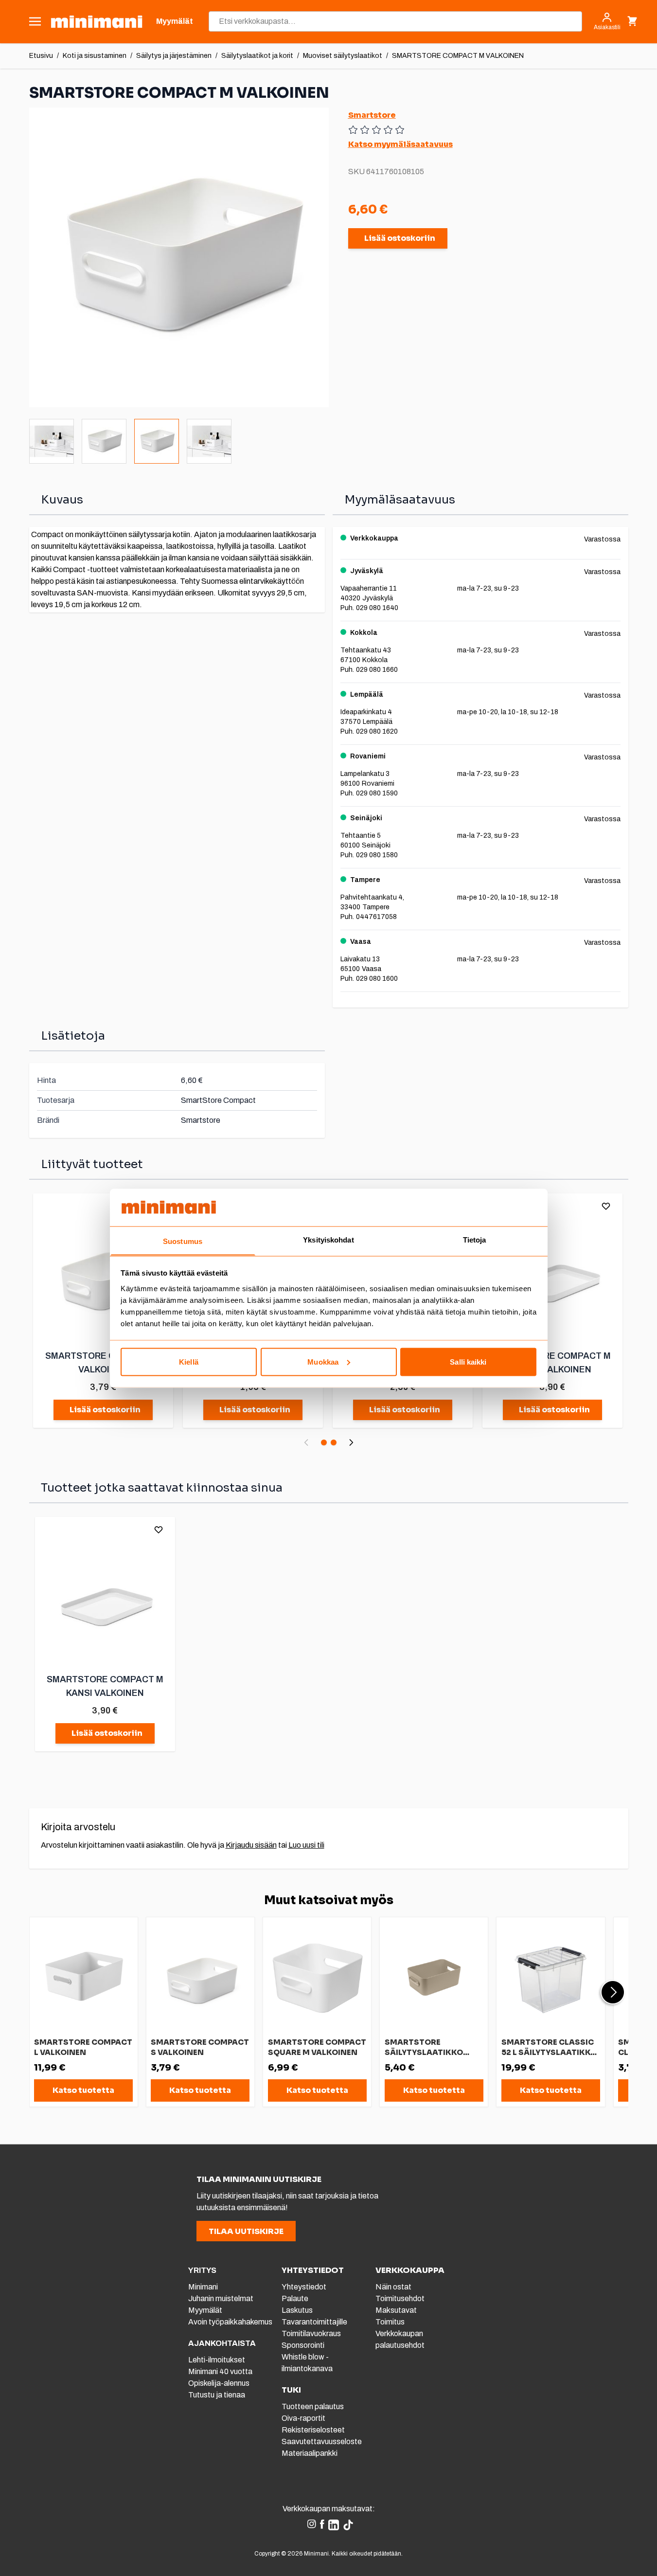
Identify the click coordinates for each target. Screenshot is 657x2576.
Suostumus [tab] (183, 1241)
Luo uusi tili (306, 1845)
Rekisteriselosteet (313, 2430)
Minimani (203, 2287)
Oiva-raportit (303, 2418)
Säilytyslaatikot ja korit (257, 56)
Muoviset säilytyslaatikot (343, 56)
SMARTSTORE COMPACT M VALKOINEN (458, 56)
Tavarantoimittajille (314, 2322)
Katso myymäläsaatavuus (400, 144)
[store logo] (97, 22)
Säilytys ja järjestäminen (174, 56)
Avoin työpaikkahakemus (230, 2322)
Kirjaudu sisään (251, 1845)
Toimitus (390, 2322)
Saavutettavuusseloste (322, 2441)
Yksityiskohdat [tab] (328, 1239)
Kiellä (189, 1361)
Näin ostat (393, 2287)
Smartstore (372, 115)
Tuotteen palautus (313, 2406)
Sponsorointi (303, 2345)
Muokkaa (323, 1361)
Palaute (295, 2298)
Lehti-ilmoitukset (217, 2360)
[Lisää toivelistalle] (606, 1206)
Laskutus (297, 2310)
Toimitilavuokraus (311, 2333)
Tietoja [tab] (475, 1239)
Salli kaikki (468, 1361)
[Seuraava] (351, 1442)
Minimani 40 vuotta (220, 2371)
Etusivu (41, 56)
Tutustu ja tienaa (217, 2395)
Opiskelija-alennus (219, 2383)
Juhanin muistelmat (221, 2298)
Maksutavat (396, 2310)
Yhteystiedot (304, 2287)
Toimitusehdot (400, 2298)
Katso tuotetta (83, 2090)
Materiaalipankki (310, 2453)
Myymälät (205, 2310)
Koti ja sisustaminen (95, 56)
